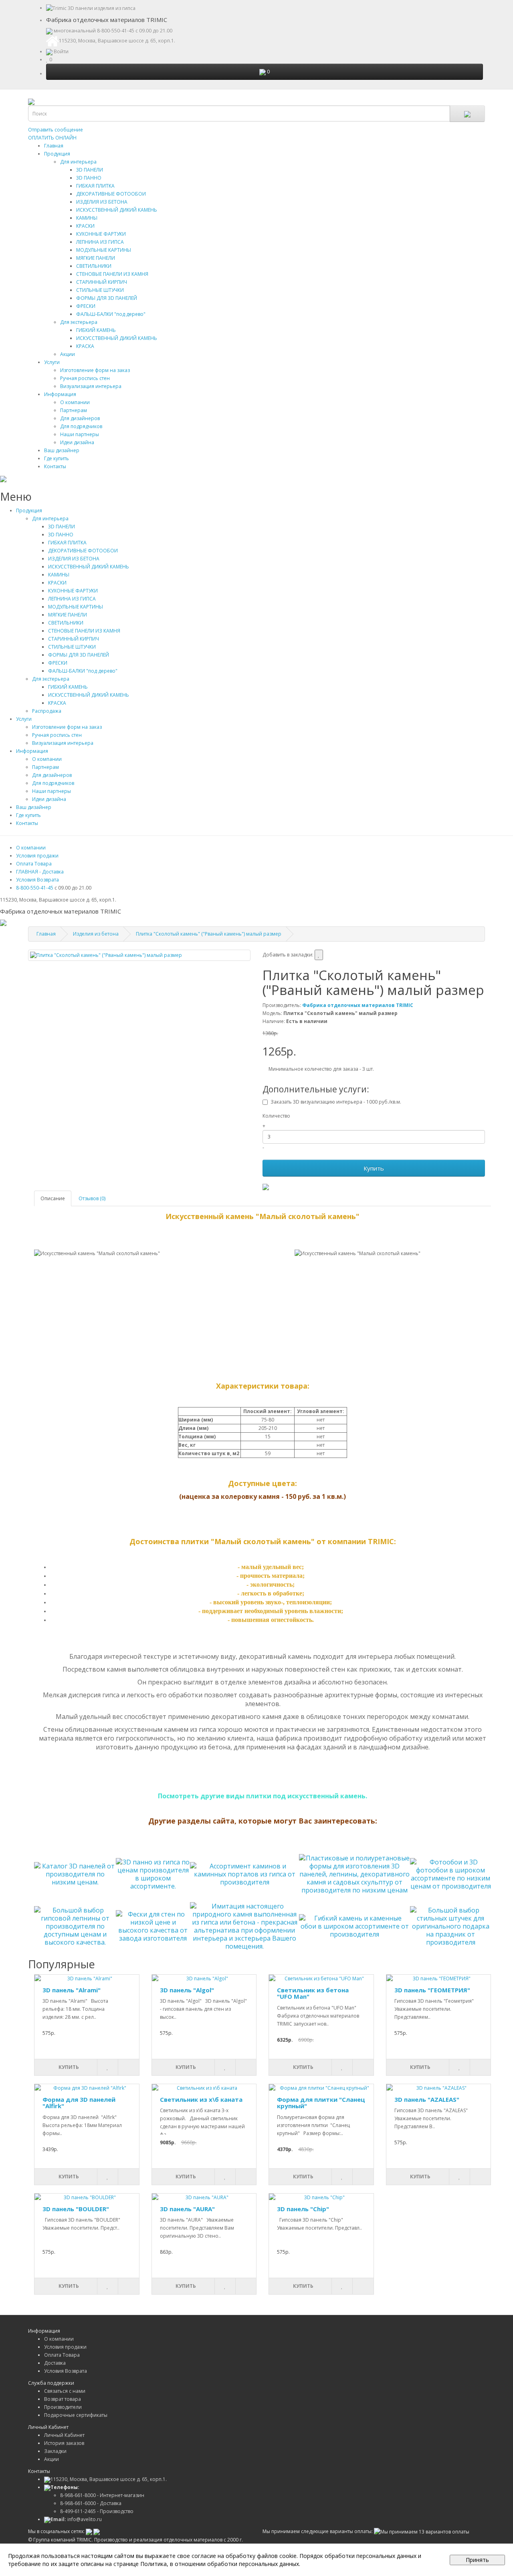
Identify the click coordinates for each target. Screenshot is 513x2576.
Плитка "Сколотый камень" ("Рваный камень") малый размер (209, 934)
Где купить (57, 458)
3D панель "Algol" (187, 1990)
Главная (54, 146)
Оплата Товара (34, 864)
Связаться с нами (65, 2391)
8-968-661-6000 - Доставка (91, 2503)
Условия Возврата (37, 880)
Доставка (55, 2363)
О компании (31, 848)
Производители (63, 2407)
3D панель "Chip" (303, 2209)
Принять (477, 2560)
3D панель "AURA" (187, 2209)
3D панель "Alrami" (72, 1990)
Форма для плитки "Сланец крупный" (321, 2103)
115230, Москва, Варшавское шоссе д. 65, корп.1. (109, 2479)
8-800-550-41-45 (116, 31)
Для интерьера (78, 162)
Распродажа (47, 711)
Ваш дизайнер (62, 450)
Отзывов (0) (92, 1198)
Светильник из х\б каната (201, 2099)
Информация (60, 394)
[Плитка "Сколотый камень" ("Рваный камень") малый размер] (139, 955)
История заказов (64, 2443)
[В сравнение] (128, 2067)
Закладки (55, 2451)
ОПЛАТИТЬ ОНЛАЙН (52, 138)
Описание (53, 1198)
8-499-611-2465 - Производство (97, 2511)
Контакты (55, 466)
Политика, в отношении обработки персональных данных (220, 2564)
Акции (68, 354)
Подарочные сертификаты (76, 2415)
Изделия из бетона (96, 934)
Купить (374, 1168)
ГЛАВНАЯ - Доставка (40, 872)
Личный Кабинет (64, 2435)
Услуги (52, 362)
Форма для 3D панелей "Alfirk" (79, 2103)
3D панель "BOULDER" (76, 2209)
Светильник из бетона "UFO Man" (313, 1993)
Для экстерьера (79, 322)
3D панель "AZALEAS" (427, 2099)
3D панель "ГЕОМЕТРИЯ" (432, 1990)
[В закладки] (319, 955)
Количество (276, 1116)
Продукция (57, 154)
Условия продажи (37, 856)
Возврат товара (63, 2399)
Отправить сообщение (56, 130)
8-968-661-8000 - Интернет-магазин (102, 2495)
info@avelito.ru (76, 2519)
